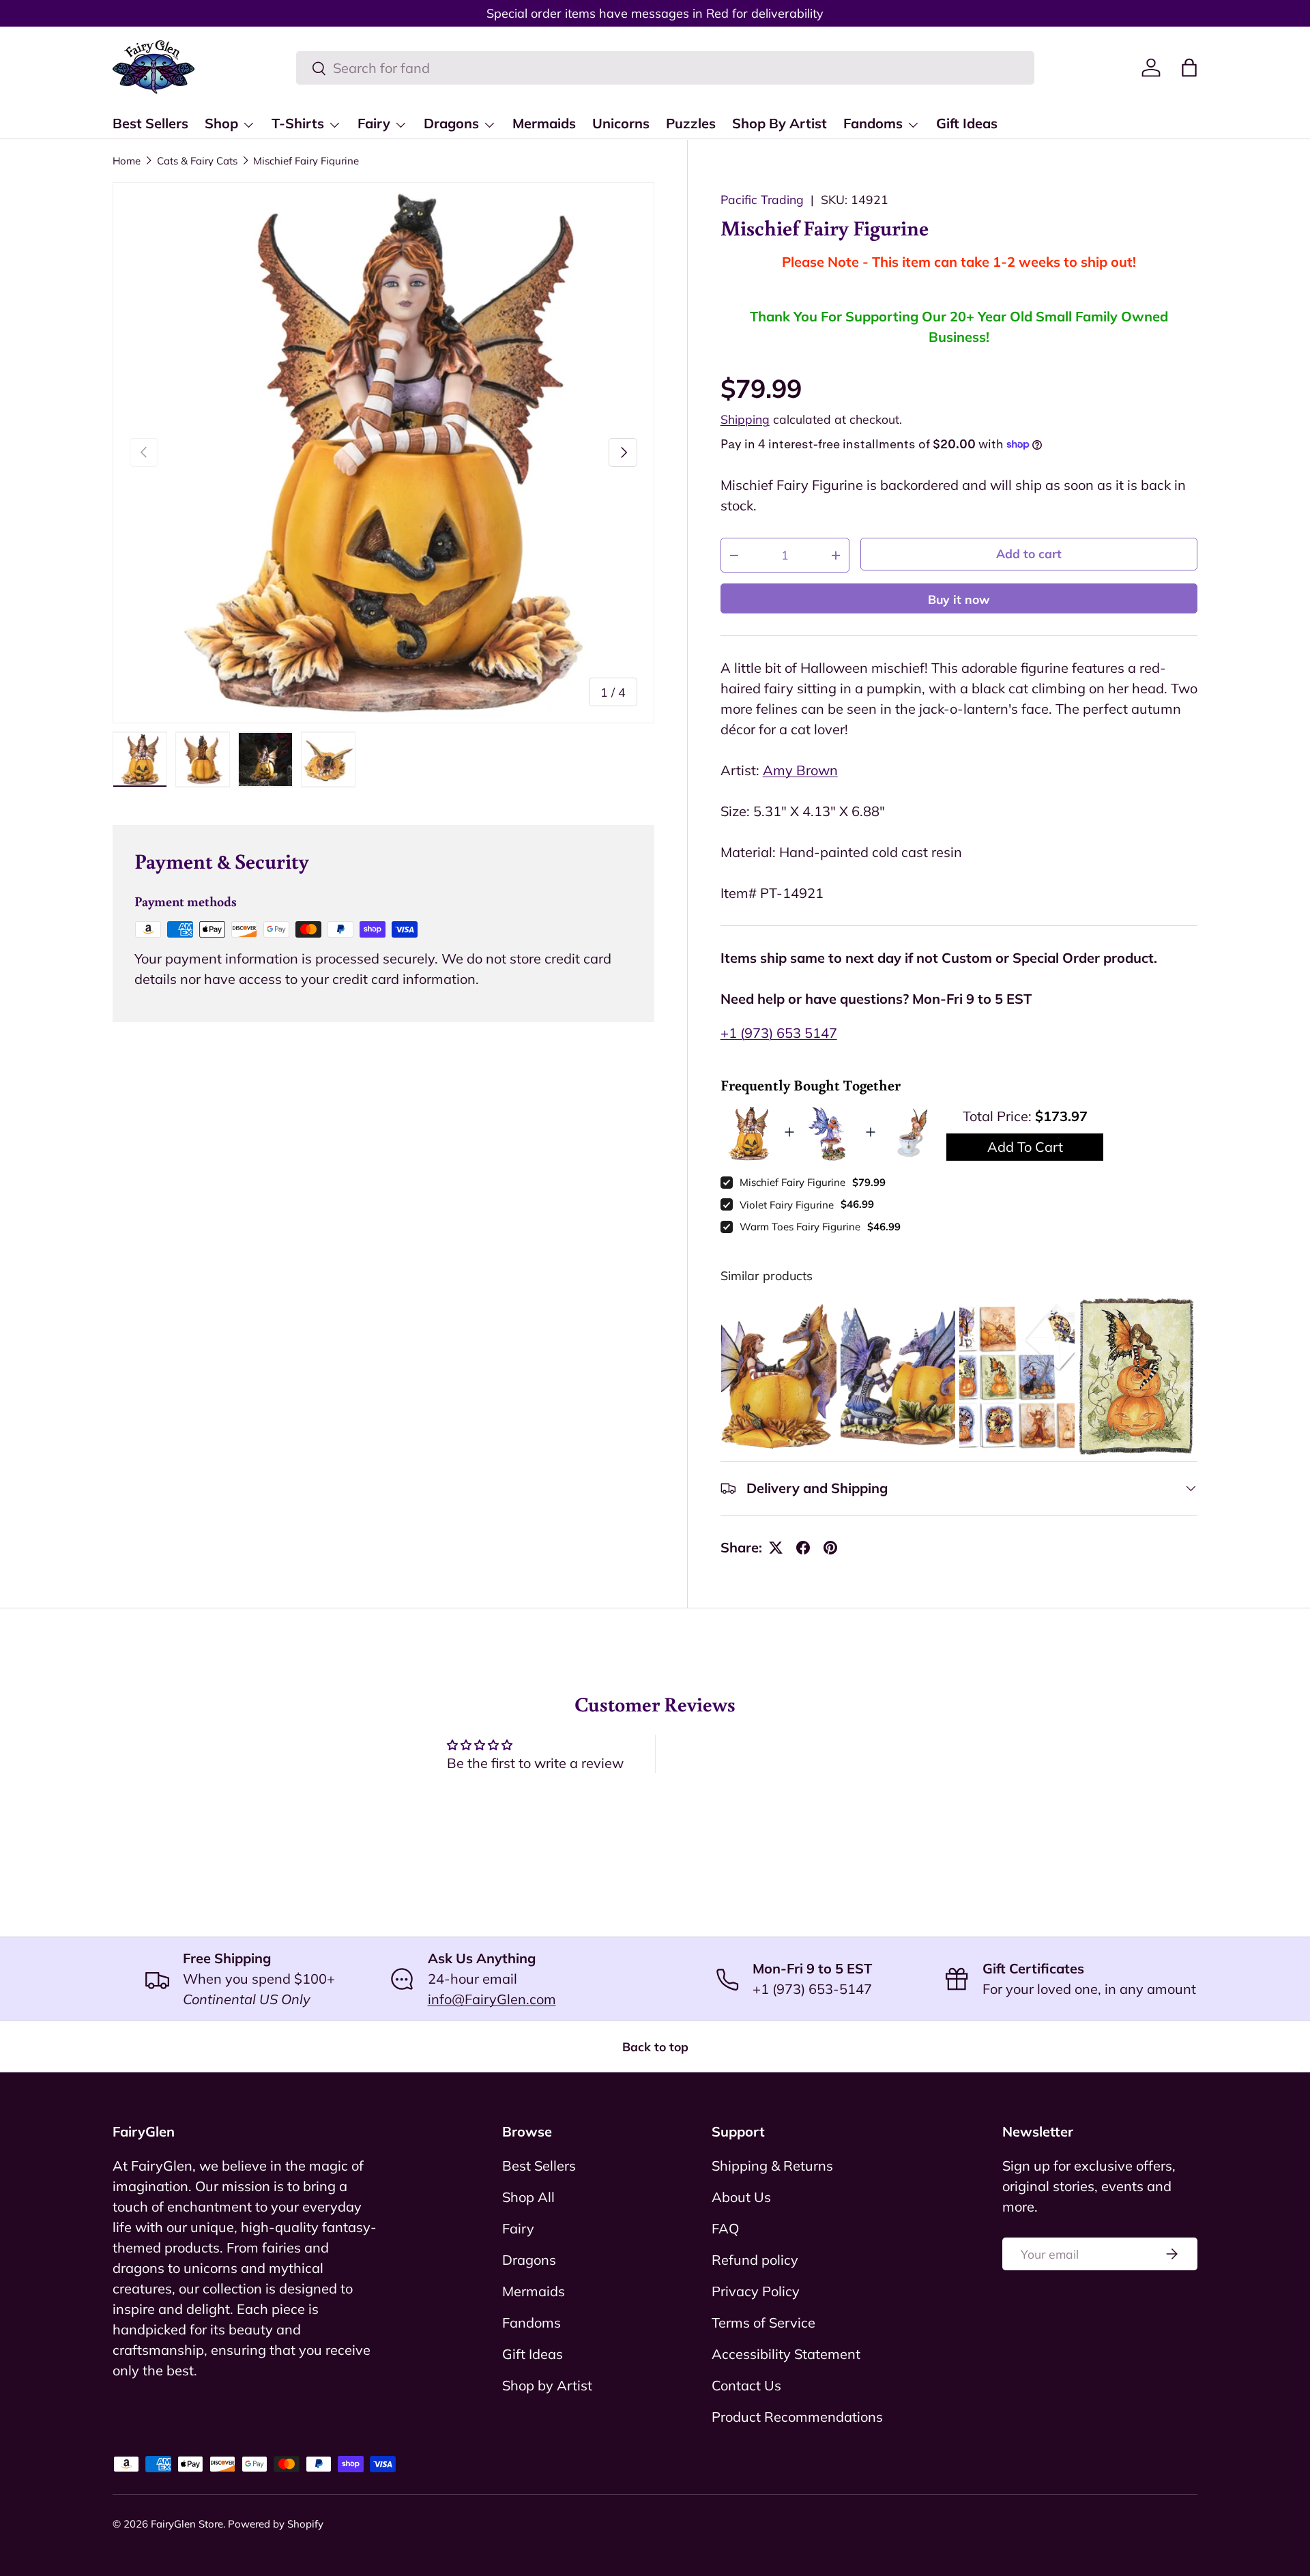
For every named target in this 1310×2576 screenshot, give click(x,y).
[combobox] (665, 68)
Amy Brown (800, 770)
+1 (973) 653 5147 (779, 1033)
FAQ (725, 2228)
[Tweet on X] (776, 1548)
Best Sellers (150, 123)
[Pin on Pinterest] (830, 1548)
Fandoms (873, 123)
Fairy (374, 123)
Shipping (745, 419)
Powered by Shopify (276, 2524)
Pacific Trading (762, 199)
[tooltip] (779, 1376)
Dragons (451, 123)
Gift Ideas (967, 123)
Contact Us (746, 2385)
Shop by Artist (547, 2385)
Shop (221, 123)
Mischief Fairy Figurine (306, 161)
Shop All (528, 2197)
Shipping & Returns (772, 2166)
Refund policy (755, 2260)
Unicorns (621, 123)
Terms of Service (763, 2322)
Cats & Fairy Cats (197, 161)
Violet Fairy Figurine (787, 1205)
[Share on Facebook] (803, 1548)
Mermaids (544, 123)
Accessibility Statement (786, 2354)
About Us (741, 2197)
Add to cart (1029, 553)
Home (127, 161)
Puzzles (691, 123)
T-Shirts (298, 123)
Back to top (655, 2046)
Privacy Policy (756, 2291)
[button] (1189, 68)
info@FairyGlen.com (492, 1999)
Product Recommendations (797, 2417)
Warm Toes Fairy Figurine (800, 1227)
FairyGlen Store (187, 2524)
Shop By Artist (780, 123)
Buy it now (959, 599)
